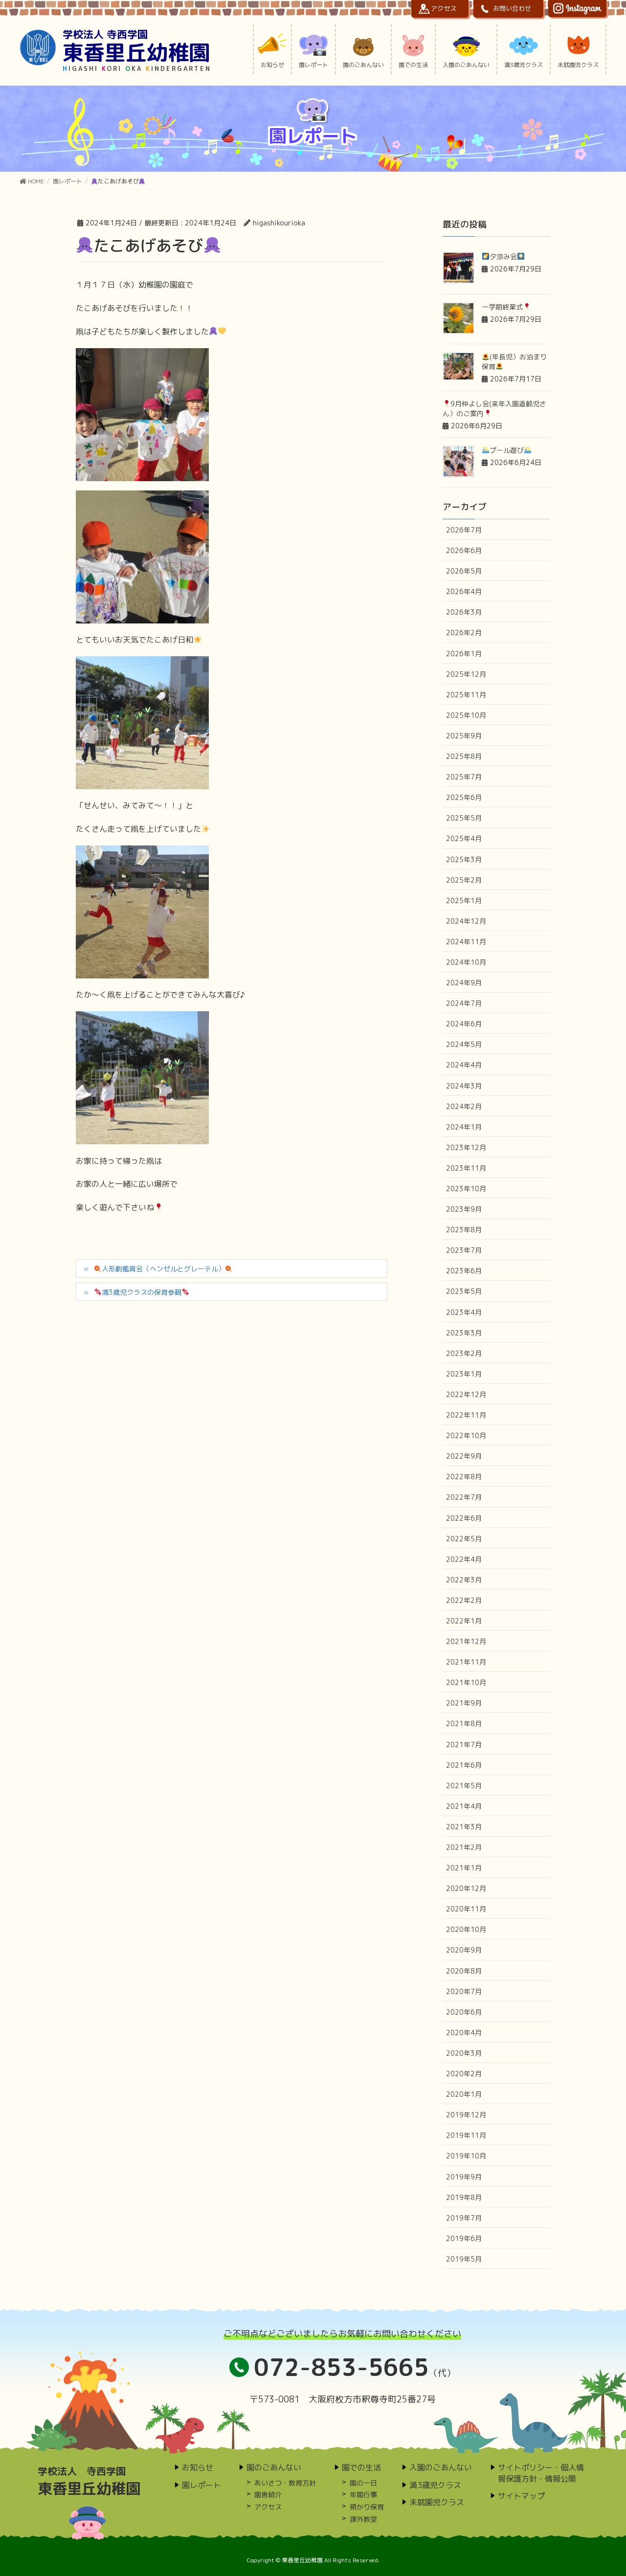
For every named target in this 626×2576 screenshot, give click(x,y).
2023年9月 (464, 1209)
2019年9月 (464, 2177)
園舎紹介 (268, 2495)
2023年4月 (464, 1312)
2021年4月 (464, 1806)
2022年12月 (466, 1394)
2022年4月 (464, 1559)
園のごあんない (274, 2467)
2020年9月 (464, 1950)
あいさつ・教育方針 (285, 2483)
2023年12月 (466, 1147)
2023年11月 (466, 1168)
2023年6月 (464, 1271)
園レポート (201, 2485)
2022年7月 (464, 1497)
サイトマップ (521, 2496)
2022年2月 (464, 1600)
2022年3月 (464, 1580)
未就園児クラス (437, 2502)
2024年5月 (464, 1044)
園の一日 (363, 2483)
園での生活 (361, 2467)
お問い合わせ (512, 8)
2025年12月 (466, 674)
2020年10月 (466, 1929)
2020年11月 (466, 1909)
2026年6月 (464, 550)
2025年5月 (464, 818)
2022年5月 (464, 1539)
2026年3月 (464, 612)
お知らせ (198, 2467)
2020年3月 (464, 2053)
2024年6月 (464, 1024)
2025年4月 (464, 838)
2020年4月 (464, 2032)
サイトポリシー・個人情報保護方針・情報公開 (541, 2473)
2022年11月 (466, 1415)
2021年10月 (466, 1682)
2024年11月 (466, 942)
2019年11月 (466, 2135)
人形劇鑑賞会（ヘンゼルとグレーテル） (163, 1269)
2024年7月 (464, 1003)
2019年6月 (464, 2238)
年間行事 (363, 2495)
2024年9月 (464, 983)
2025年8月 (464, 756)
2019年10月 (466, 2156)
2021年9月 (464, 1703)
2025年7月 (464, 777)
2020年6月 (464, 2012)
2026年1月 (464, 654)
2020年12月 (466, 1888)
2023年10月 (466, 1188)
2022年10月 (466, 1435)
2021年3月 (464, 1827)
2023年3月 (464, 1333)
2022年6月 (464, 1518)
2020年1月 (464, 2094)
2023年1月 (464, 1374)
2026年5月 (464, 571)
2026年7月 (464, 530)
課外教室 (363, 2519)
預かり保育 (367, 2507)
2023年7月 (464, 1250)
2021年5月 (464, 1786)
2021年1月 (464, 1868)
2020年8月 (464, 1971)
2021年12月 (466, 1641)
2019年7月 (464, 2218)
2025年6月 (464, 797)
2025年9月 (464, 736)
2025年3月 (464, 859)
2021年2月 (464, 1847)
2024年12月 (466, 921)
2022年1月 (464, 1621)
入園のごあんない (441, 2467)
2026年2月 (464, 633)
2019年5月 (464, 2259)
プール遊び (507, 450)
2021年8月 (464, 1723)
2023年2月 (464, 1353)
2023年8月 (464, 1230)
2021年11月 (466, 1662)
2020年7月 (464, 1991)
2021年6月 (464, 1765)
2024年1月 (464, 1127)
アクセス (444, 8)
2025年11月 (466, 695)
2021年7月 (464, 1744)
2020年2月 (464, 2074)
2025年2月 (464, 880)
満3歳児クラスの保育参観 (142, 1292)
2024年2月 (464, 1106)
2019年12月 (466, 2115)
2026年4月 (464, 591)
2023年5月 (464, 1291)
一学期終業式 (502, 307)
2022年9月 (464, 1456)
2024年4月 (464, 1065)
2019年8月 (464, 2197)
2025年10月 (466, 715)
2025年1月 (464, 900)
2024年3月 (464, 1086)
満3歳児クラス (435, 2485)
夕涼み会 (503, 256)
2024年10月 (466, 962)
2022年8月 (464, 1477)
